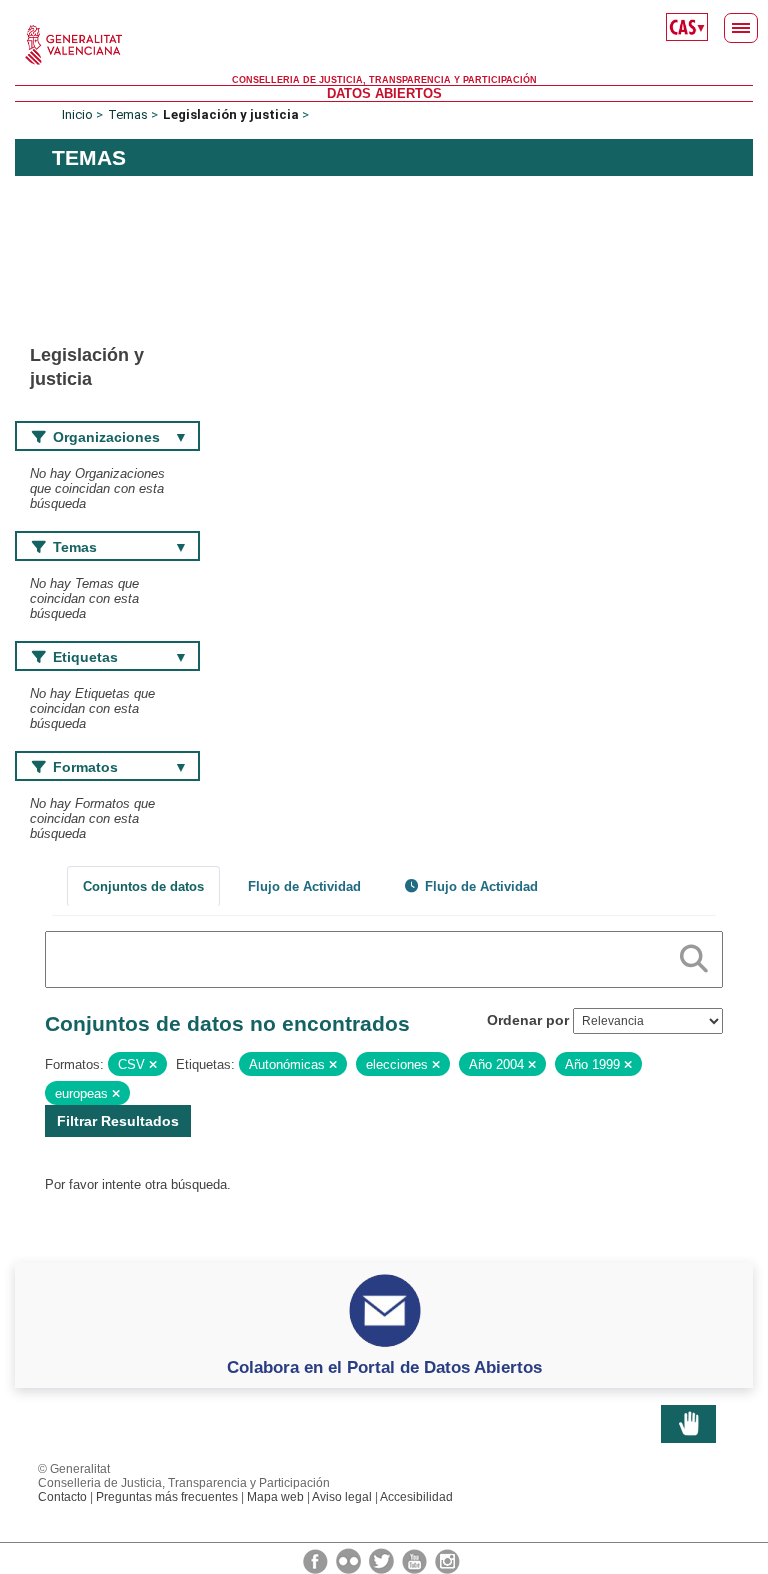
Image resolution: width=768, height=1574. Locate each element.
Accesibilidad (416, 1497)
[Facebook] (317, 1560)
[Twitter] (383, 1560)
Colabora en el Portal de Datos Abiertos (384, 1367)
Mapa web (275, 1497)
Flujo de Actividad (304, 886)
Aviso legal (342, 1497)
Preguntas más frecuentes (167, 1497)
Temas (128, 114)
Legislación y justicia (231, 114)
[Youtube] (416, 1560)
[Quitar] (153, 1065)
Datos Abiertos (384, 93)
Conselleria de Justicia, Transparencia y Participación (384, 80)
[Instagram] (447, 1560)
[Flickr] (350, 1560)
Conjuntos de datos (143, 886)
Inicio (77, 114)
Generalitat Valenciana (384, 45)
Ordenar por (528, 1020)
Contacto (62, 1497)
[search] (694, 955)
